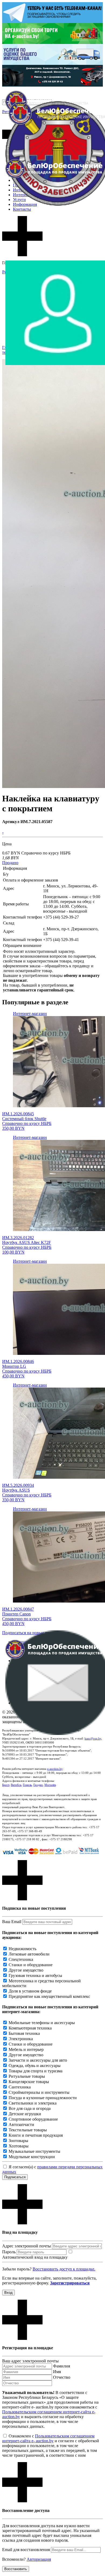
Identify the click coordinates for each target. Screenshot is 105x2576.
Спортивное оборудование (33, 2119)
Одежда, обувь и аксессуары (35, 2066)
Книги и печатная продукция (36, 2135)
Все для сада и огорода (30, 2108)
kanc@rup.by (93, 1738)
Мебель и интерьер (26, 2049)
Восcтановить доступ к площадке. (64, 2269)
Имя (57, 2372)
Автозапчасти (21, 2125)
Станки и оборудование (31, 1965)
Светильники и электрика (33, 2103)
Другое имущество (26, 1970)
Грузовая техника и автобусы (35, 1975)
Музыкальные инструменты (34, 2151)
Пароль (9, 2252)
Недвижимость (22, 1949)
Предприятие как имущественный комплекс (49, 1996)
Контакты (22, 209)
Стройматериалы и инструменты (39, 2092)
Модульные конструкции (32, 2157)
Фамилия (62, 2366)
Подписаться (15, 2177)
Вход (8, 2293)
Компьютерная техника (30, 2028)
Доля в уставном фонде (30, 1991)
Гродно (38, 1785)
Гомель (27, 1785)
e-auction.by (55, 1769)
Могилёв (50, 1785)
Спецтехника (21, 1959)
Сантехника (20, 2087)
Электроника (21, 2039)
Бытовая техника (24, 2033)
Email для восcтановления (26, 2550)
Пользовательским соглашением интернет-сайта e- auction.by (48, 2438)
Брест (6, 1785)
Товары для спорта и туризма (36, 2071)
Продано (10, 863)
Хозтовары (19, 2146)
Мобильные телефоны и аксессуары (42, 2023)
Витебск (16, 1785)
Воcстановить (16, 2569)
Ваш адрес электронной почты (30, 2361)
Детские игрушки (25, 2114)
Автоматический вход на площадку (35, 2257)
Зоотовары (18, 2141)
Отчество (62, 2377)
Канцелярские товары (29, 2082)
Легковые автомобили (29, 1954)
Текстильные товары (28, 2130)
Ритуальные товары (27, 2076)
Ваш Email (12, 1922)
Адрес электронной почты (27, 2246)
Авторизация (39, 2559)
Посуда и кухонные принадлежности (43, 2098)
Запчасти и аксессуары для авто (38, 2060)
